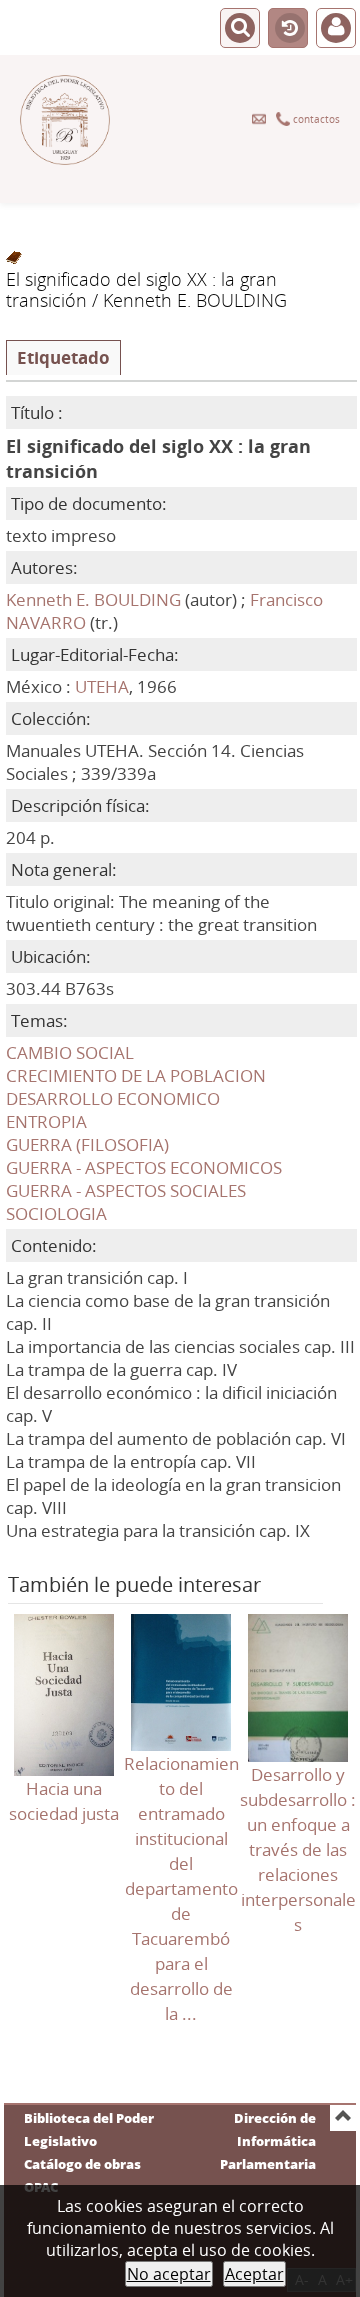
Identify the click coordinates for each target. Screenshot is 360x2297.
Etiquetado (63, 357)
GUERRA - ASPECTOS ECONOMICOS (144, 1167)
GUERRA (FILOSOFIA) (87, 1144)
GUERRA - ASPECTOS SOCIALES (126, 1190)
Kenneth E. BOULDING (93, 599)
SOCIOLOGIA (56, 1213)
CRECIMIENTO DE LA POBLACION (136, 1075)
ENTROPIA (46, 1121)
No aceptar (169, 2274)
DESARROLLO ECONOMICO (113, 1098)
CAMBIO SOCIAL (70, 1052)
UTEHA (102, 686)
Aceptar (254, 2274)
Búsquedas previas (288, 29)
